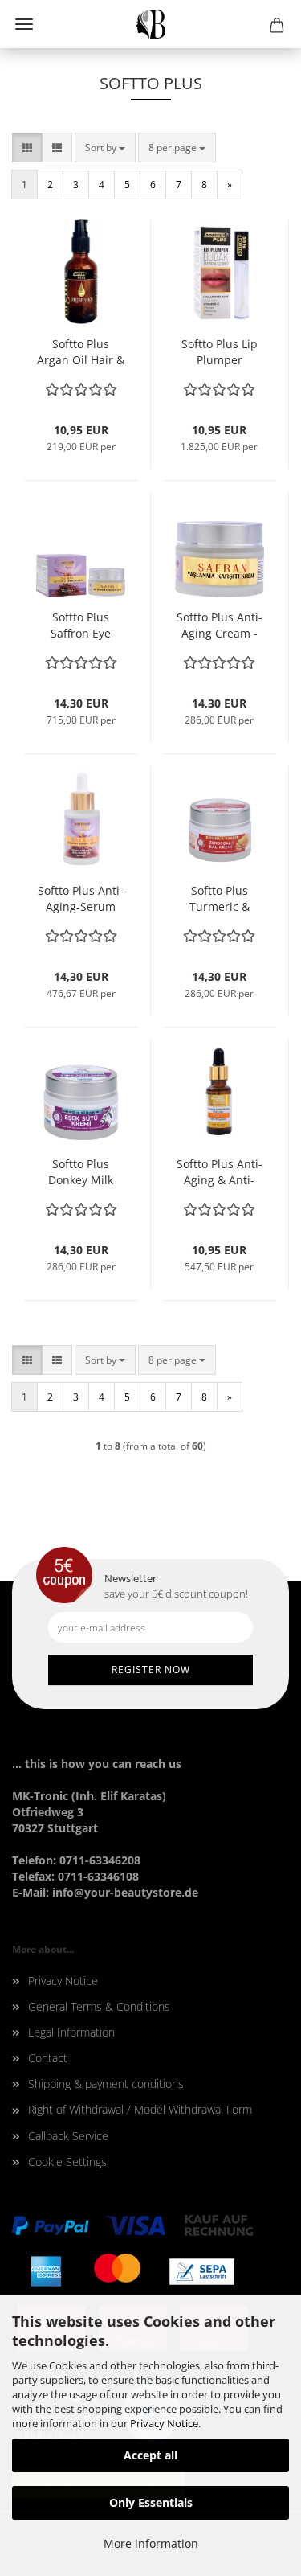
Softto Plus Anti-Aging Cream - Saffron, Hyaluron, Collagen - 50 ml (219, 626)
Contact (48, 2058)
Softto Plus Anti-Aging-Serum (81, 898)
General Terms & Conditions (99, 2006)
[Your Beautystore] (150, 24)
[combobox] (105, 148)
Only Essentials (151, 2502)
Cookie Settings (67, 2162)
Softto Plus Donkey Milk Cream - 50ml (81, 1172)
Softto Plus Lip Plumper (220, 352)
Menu (24, 24)
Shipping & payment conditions (106, 2084)
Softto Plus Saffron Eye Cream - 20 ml (81, 626)
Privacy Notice (164, 2423)
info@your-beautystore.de (125, 1892)
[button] (27, 148)
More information (151, 2543)
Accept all (150, 2455)
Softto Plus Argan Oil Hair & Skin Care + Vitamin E (81, 352)
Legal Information (71, 2032)
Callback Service (68, 2136)
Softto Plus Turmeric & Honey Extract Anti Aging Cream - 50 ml (219, 899)
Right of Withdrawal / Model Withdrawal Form (140, 2109)
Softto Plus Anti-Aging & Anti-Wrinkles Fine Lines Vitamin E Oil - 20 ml (220, 1172)
